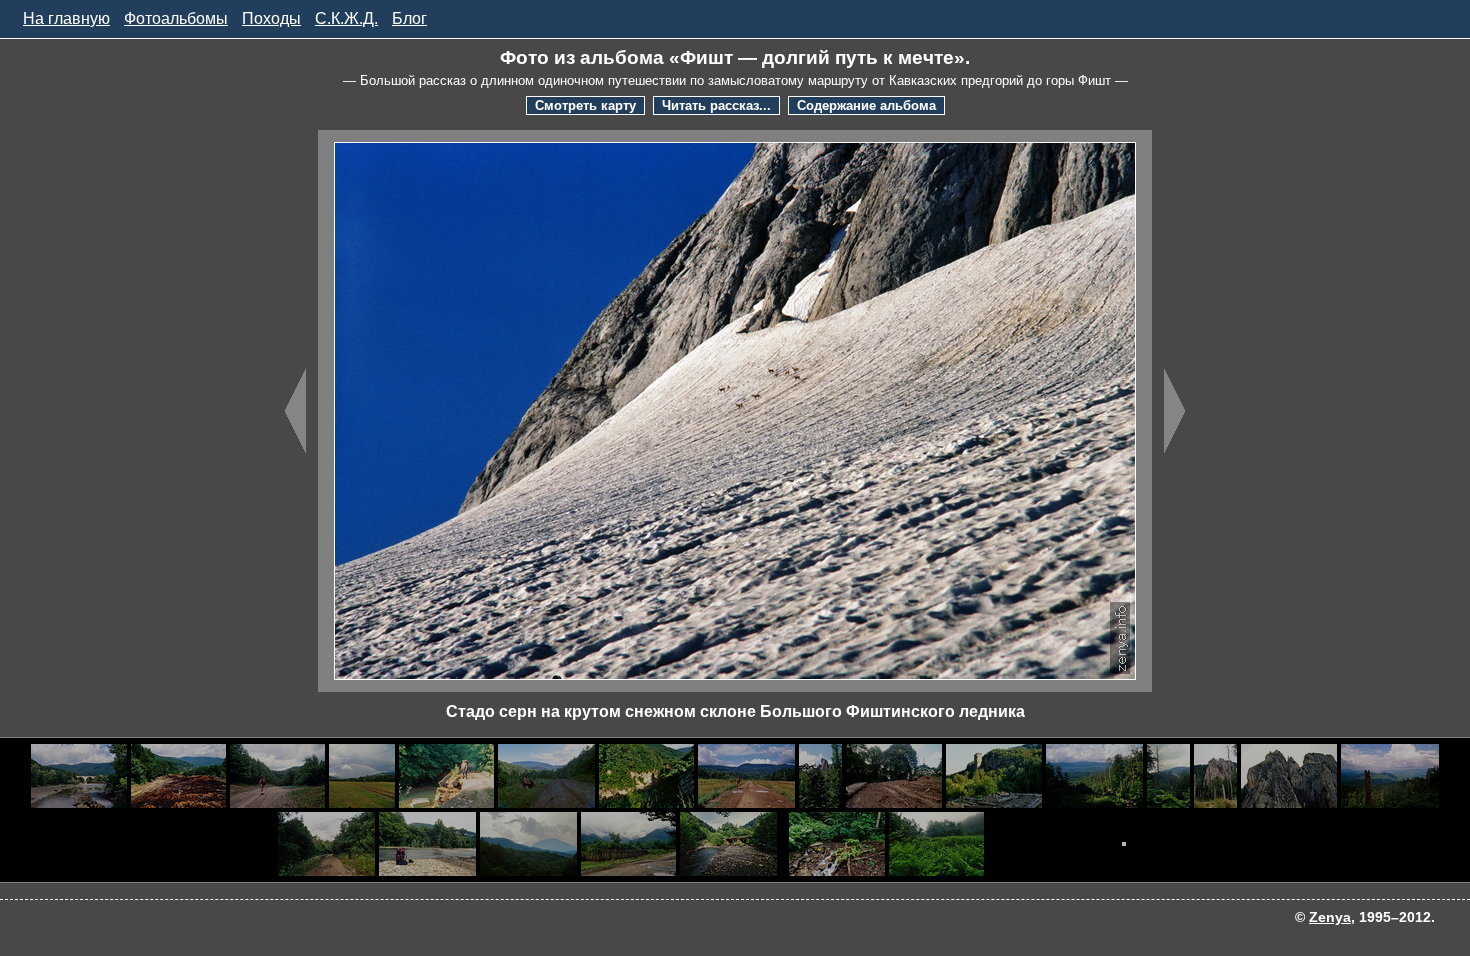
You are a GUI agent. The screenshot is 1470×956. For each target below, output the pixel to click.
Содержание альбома (866, 105)
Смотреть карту (585, 105)
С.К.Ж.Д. (346, 18)
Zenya (1330, 917)
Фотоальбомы (176, 18)
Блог (409, 18)
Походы (271, 18)
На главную (66, 18)
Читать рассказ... (716, 105)
